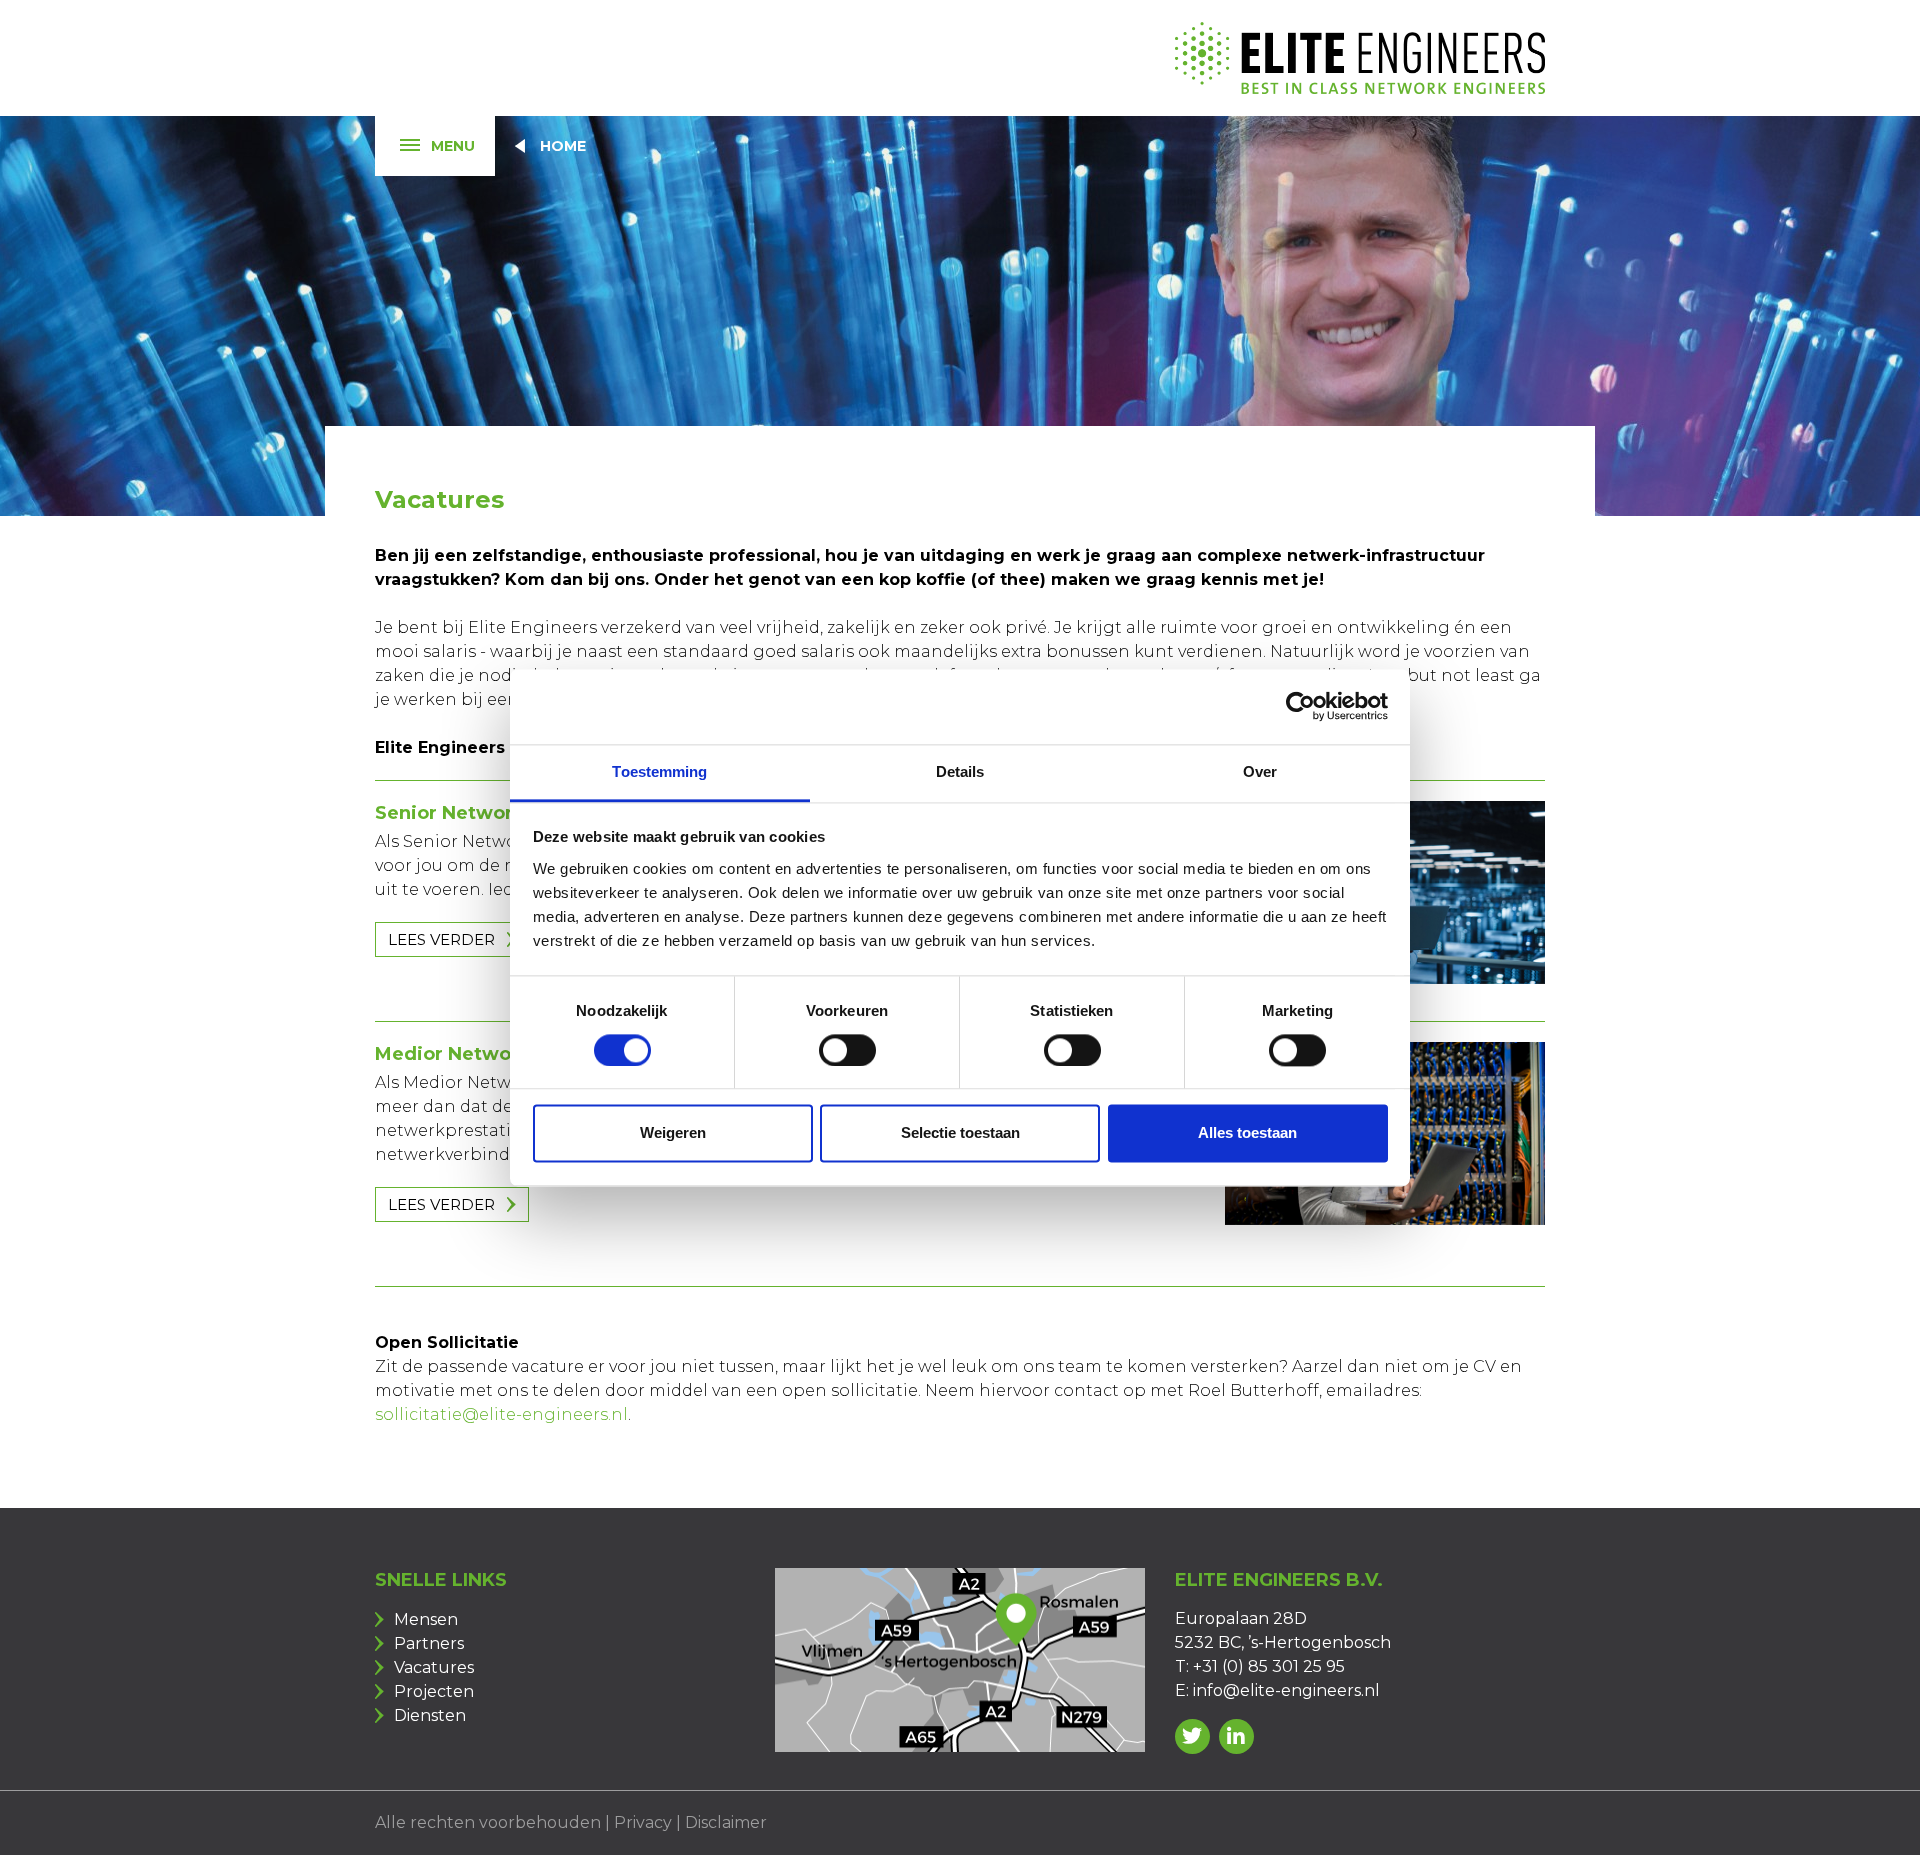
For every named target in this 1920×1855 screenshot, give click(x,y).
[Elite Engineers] (1360, 58)
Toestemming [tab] (659, 771)
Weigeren (673, 1133)
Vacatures (434, 1667)
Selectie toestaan (960, 1133)
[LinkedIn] (1236, 1736)
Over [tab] (1260, 771)
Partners (429, 1643)
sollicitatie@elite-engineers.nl (501, 1414)
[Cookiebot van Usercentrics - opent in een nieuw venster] (1300, 706)
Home (563, 146)
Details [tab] (960, 771)
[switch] (847, 1050)
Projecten (434, 1691)
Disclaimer (726, 1822)
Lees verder (441, 939)
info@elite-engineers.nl (1286, 1690)
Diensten (430, 1715)
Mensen (426, 1619)
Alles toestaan (1247, 1133)
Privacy (643, 1822)
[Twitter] (1192, 1736)
